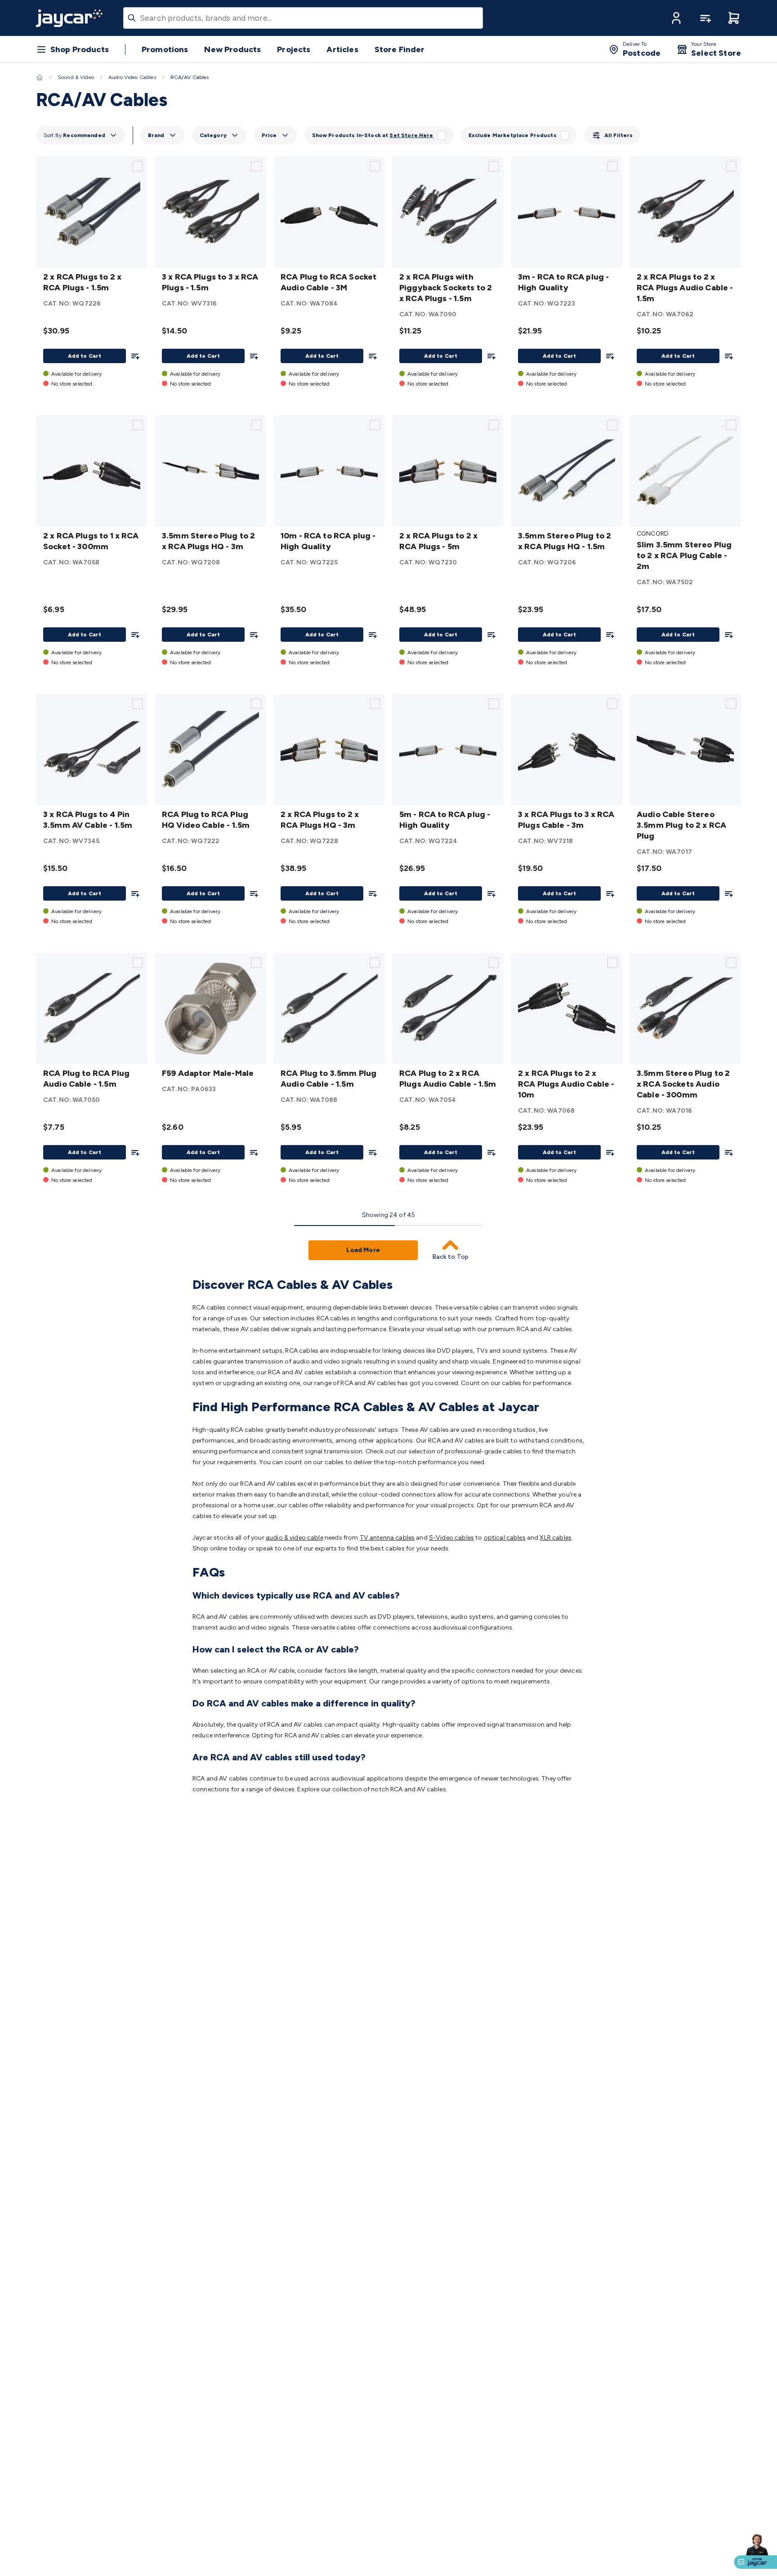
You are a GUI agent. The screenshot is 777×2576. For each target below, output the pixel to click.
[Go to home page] (69, 18)
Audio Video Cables (132, 77)
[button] (676, 18)
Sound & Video (76, 77)
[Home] (40, 77)
